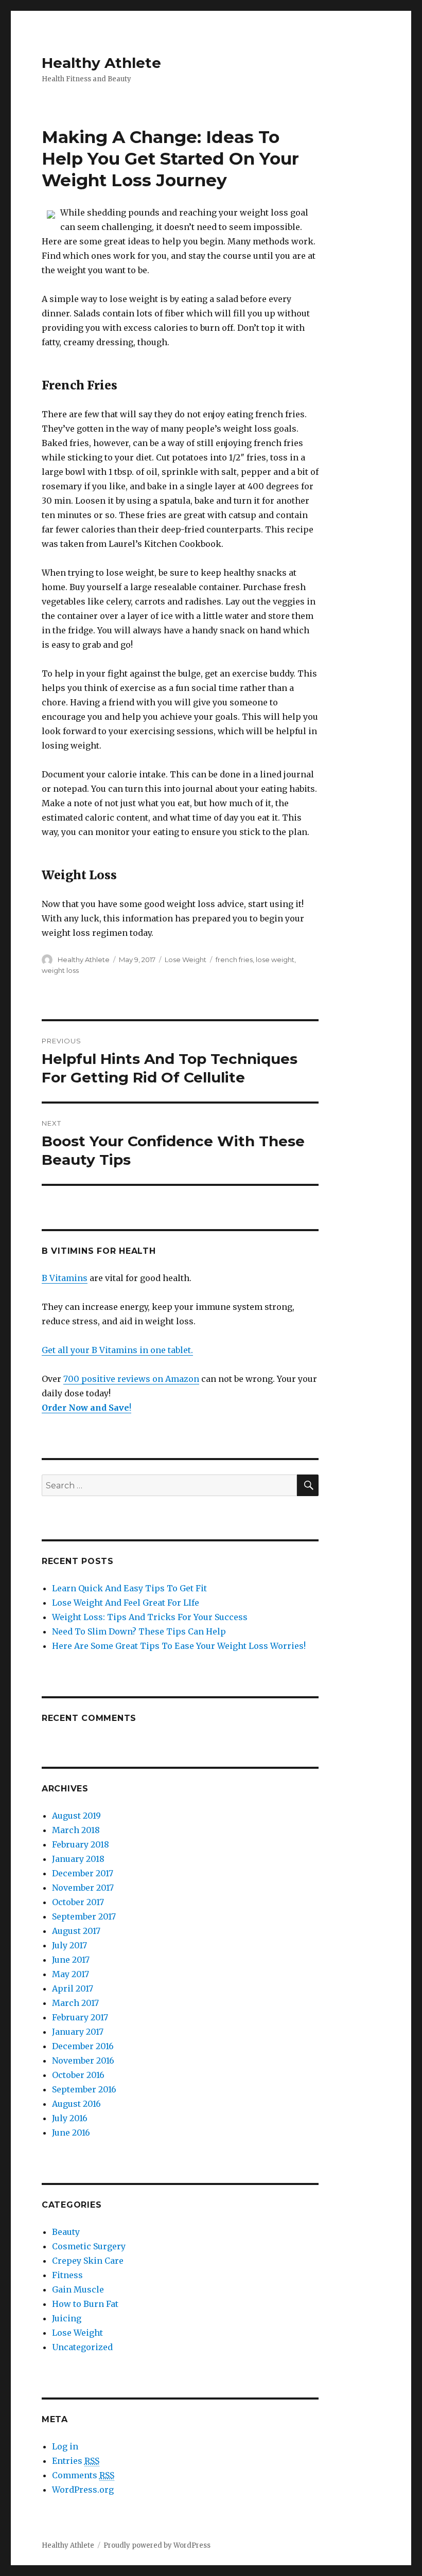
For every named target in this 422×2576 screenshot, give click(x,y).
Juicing (67, 2318)
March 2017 (75, 2003)
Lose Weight (186, 960)
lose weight (275, 960)
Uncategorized (82, 2347)
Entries (76, 2461)
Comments (83, 2475)
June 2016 (71, 2133)
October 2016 (78, 2075)
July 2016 (70, 2118)
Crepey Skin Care (88, 2261)
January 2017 (78, 2032)
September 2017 (84, 1916)
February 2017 (80, 2017)
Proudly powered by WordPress (157, 2545)
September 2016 (84, 2089)
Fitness (67, 2275)
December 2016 (83, 2046)
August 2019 (76, 1816)
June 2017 (71, 1960)
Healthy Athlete (101, 63)
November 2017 (83, 1888)
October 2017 (78, 1902)
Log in (65, 2446)
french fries (234, 960)
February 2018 (81, 1844)
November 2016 (83, 2060)
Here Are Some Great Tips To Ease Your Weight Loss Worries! (179, 1646)
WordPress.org (83, 2490)
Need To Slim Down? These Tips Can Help (139, 1631)
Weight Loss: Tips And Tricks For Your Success (150, 1617)
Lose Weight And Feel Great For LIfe (126, 1603)
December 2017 (83, 1873)
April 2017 (73, 1988)
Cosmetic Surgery (89, 2246)
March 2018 (76, 1830)
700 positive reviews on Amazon (131, 1379)
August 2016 (76, 2104)
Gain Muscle (78, 2289)
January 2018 (78, 1859)
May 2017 (71, 1974)
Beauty (66, 2232)
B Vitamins (65, 1278)
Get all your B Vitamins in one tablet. (117, 1350)
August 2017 (76, 1931)
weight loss (60, 970)
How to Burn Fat (85, 2304)
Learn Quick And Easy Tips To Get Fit (129, 1588)
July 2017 (69, 1945)
